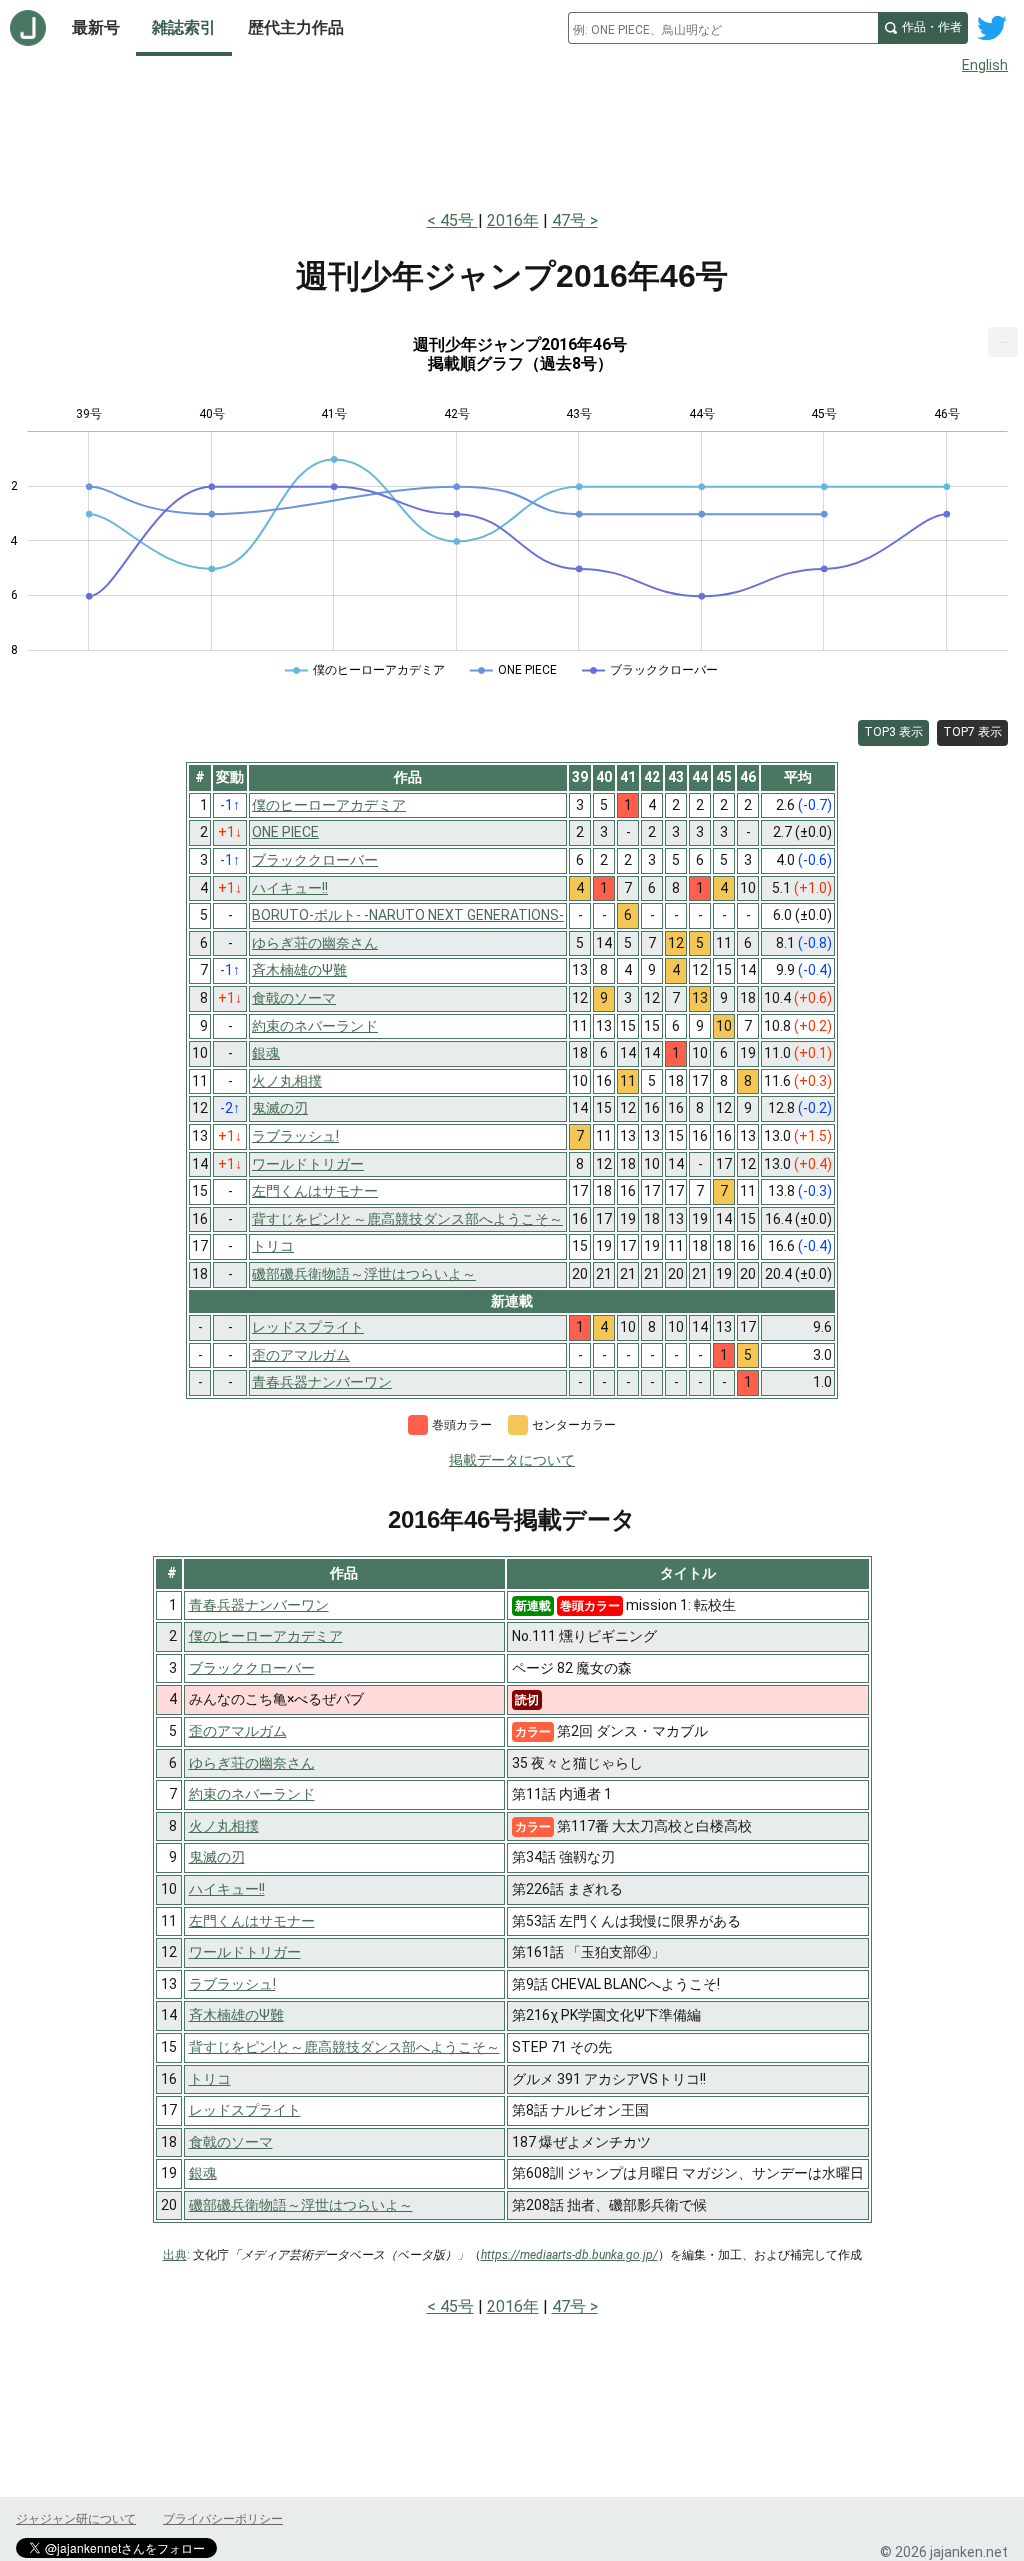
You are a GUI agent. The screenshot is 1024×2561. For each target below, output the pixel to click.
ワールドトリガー (245, 1952)
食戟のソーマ (231, 2142)
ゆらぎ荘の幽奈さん (252, 1763)
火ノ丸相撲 (224, 1826)
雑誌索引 (184, 27)
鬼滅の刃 (217, 1857)
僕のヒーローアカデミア (266, 1636)
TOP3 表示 (893, 732)
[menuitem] (1003, 342)
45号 (459, 220)
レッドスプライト (245, 2110)
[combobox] (723, 28)
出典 (175, 2255)
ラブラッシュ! (232, 1984)
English (985, 65)
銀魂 (203, 2173)
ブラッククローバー (252, 1668)
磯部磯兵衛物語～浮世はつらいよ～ (301, 2205)
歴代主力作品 (296, 27)
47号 (569, 220)
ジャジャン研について (76, 2519)
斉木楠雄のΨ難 (236, 2015)
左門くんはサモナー (252, 1921)
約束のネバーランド (252, 1794)
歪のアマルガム (238, 1731)
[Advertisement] (512, 138)
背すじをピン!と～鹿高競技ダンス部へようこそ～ (344, 2047)
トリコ (210, 2079)
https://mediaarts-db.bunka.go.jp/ (569, 2255)
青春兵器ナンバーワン (259, 1605)
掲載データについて (512, 1460)
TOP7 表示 (972, 732)
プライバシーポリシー (223, 2519)
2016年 (513, 220)
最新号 (96, 27)
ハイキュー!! (227, 1889)
